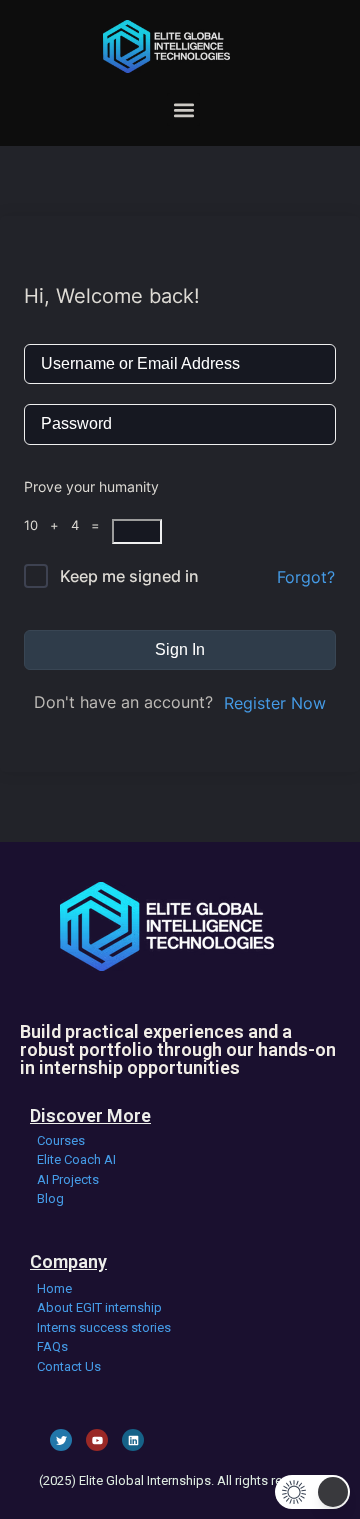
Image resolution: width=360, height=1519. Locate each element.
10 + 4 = (68, 525)
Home (54, 1288)
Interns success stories (104, 1327)
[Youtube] (97, 1440)
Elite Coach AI (76, 1159)
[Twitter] (61, 1440)
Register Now (275, 703)
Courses (61, 1140)
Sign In (180, 649)
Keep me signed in (129, 576)
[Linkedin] (133, 1440)
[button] (183, 109)
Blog (50, 1198)
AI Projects (68, 1179)
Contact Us (69, 1366)
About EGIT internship (99, 1307)
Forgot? (306, 577)
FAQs (52, 1346)
